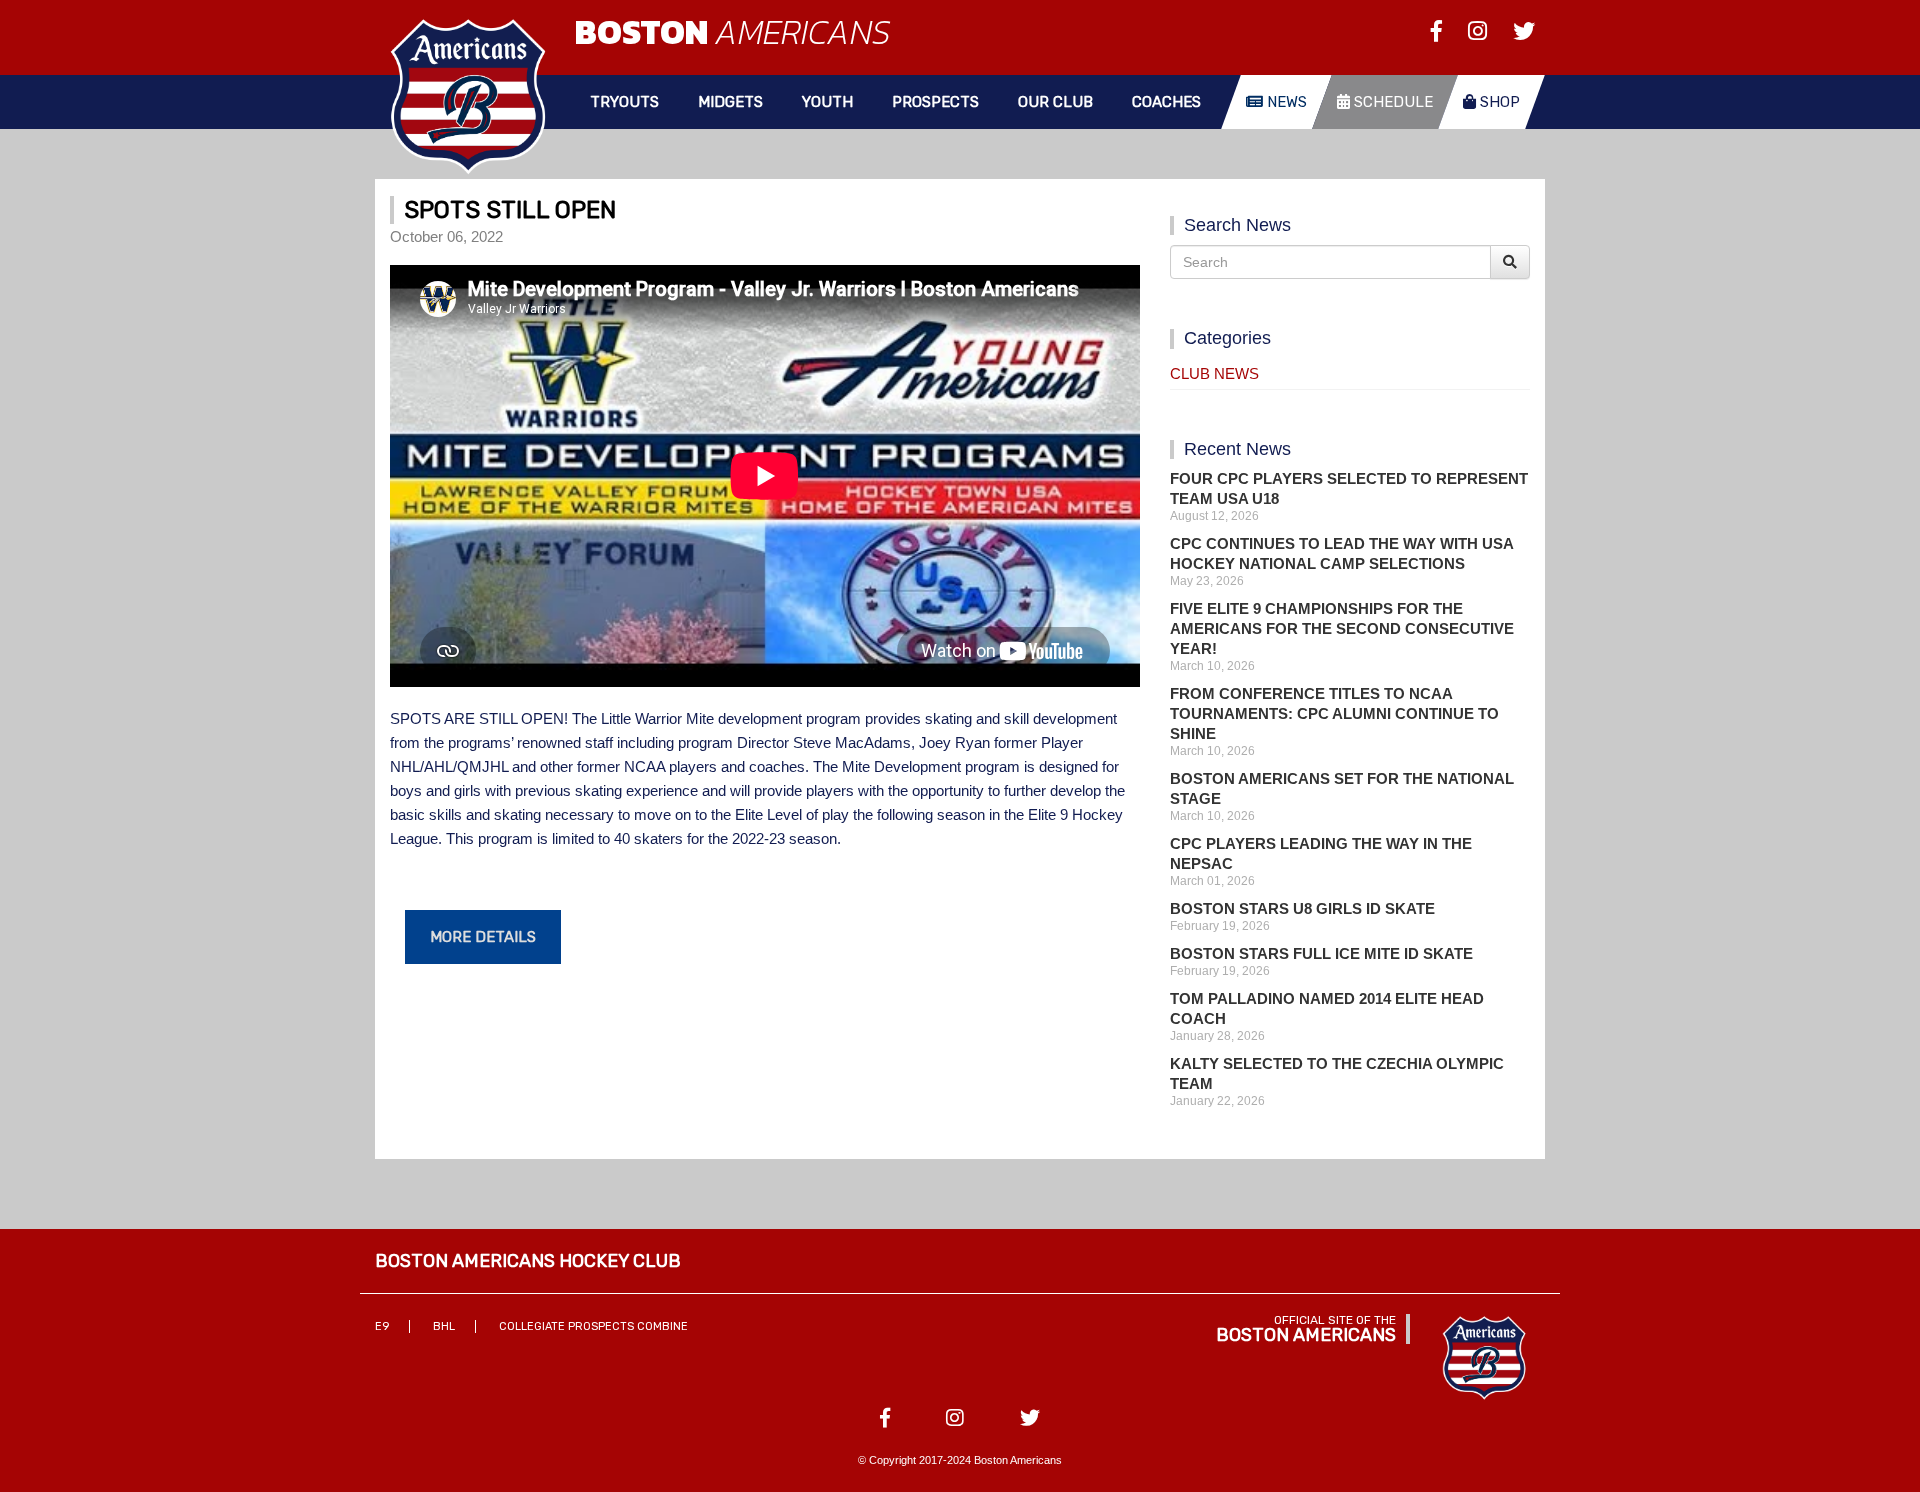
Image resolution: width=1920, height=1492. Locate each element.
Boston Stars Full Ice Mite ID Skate (1321, 953)
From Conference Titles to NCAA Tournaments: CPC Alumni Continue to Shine (1334, 713)
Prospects (935, 102)
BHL (444, 1326)
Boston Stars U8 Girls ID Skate (1302, 908)
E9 (382, 1326)
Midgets (730, 102)
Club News (1214, 373)
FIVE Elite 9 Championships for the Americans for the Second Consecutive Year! (1342, 628)
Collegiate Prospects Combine (593, 1326)
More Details (483, 937)
